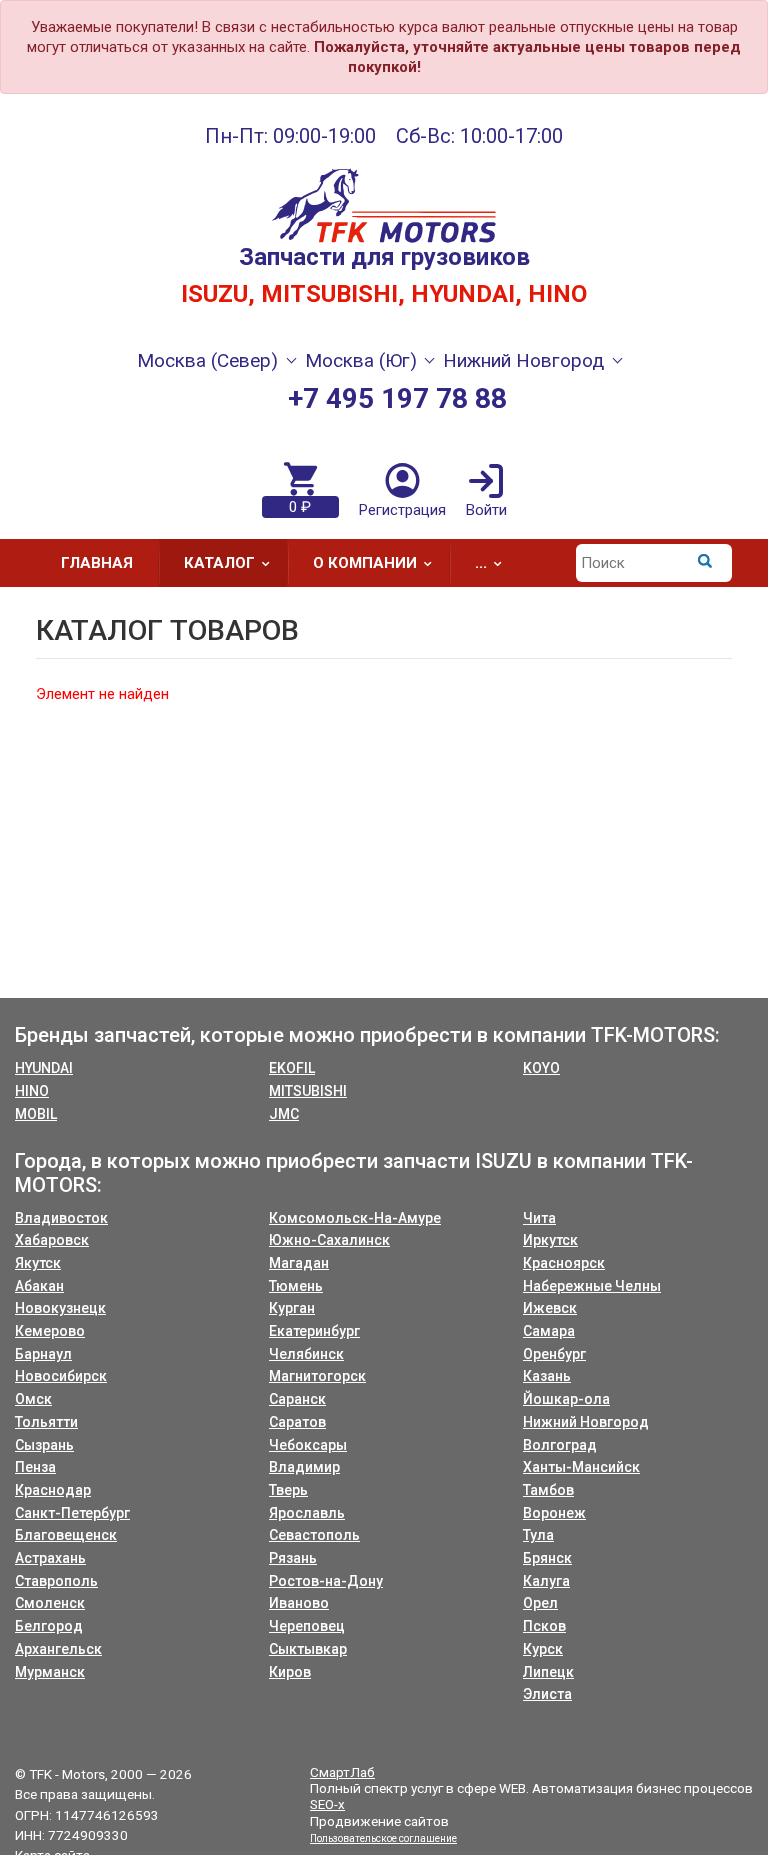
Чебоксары (308, 1445)
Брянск (547, 1558)
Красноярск (564, 1263)
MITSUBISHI (308, 1091)
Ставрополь (56, 1581)
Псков (544, 1626)
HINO (32, 1091)
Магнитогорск (317, 1376)
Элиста (547, 1694)
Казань (547, 1376)
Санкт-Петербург (72, 1513)
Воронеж (554, 1513)
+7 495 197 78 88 (397, 398)
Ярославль (307, 1513)
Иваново (299, 1603)
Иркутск (550, 1240)
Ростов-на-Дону (326, 1581)
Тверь (288, 1490)
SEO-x (327, 1804)
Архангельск (58, 1649)
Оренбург (554, 1354)
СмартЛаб (342, 1772)
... (481, 563)
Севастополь (314, 1535)
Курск (543, 1649)
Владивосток (61, 1218)
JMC (284, 1114)
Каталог (219, 563)
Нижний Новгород (586, 1422)
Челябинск (306, 1354)
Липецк (548, 1672)
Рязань (293, 1558)
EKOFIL (292, 1068)
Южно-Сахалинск (329, 1240)
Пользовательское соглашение (383, 1838)
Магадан (299, 1263)
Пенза (35, 1467)
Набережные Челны (592, 1286)
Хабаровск (52, 1240)
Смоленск (50, 1603)
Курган (292, 1308)
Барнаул (43, 1354)
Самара (549, 1331)
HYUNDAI (44, 1068)
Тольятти (46, 1422)
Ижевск (550, 1308)
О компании (365, 563)
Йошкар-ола (566, 1399)
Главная (97, 563)
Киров (290, 1672)
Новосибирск (61, 1376)
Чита (539, 1218)
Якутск (38, 1263)
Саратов (297, 1422)
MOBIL (36, 1114)
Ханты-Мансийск (581, 1467)
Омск (33, 1399)
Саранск (297, 1399)
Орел (540, 1603)
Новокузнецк (60, 1308)
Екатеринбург (314, 1331)
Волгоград (560, 1445)
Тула (538, 1535)
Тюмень (296, 1286)
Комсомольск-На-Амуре (355, 1218)
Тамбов (548, 1490)
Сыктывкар (308, 1649)
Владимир (304, 1467)
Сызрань (44, 1445)
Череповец (307, 1626)
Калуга (546, 1581)
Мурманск (50, 1672)
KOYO (541, 1068)
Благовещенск (66, 1535)
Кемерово (50, 1331)
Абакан (39, 1286)
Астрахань (50, 1558)
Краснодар (53, 1490)
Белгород (49, 1626)
